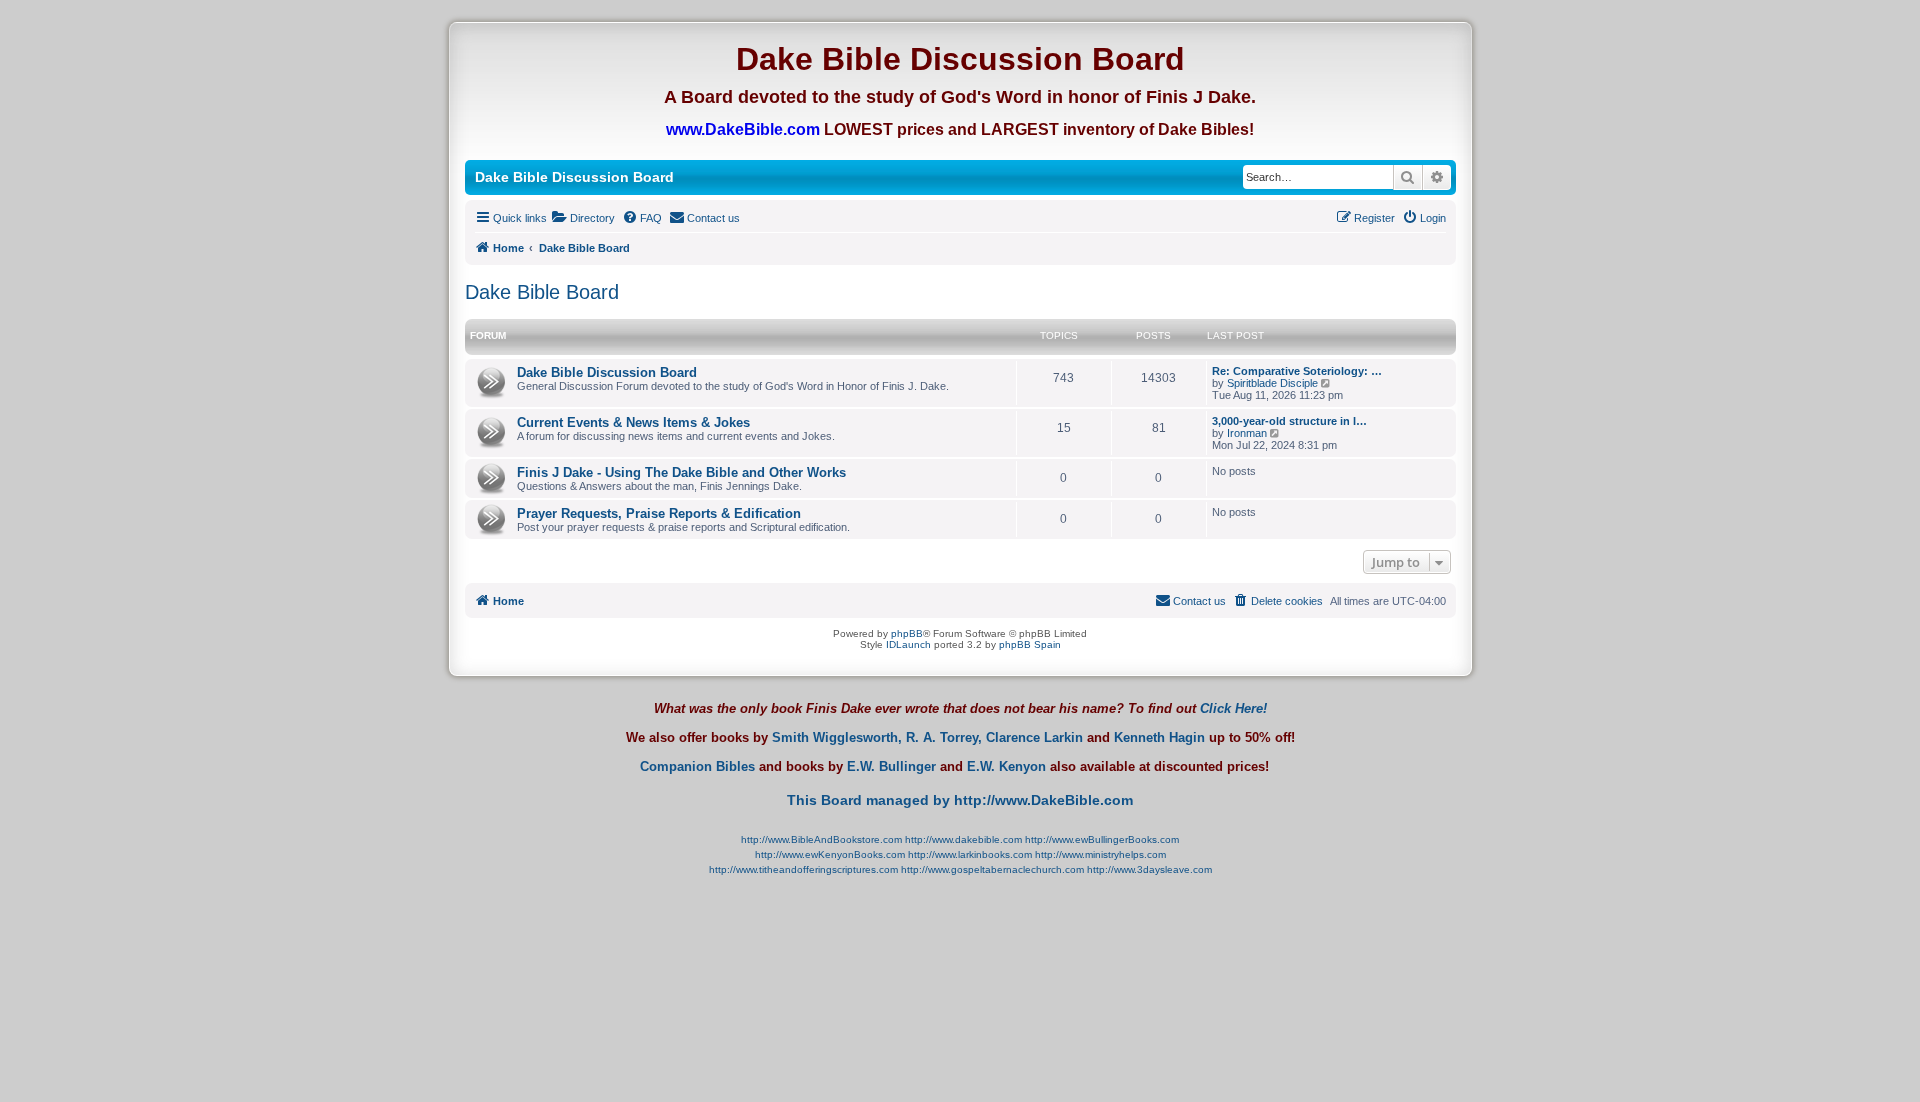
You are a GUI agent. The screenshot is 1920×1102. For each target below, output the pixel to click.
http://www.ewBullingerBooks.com (1102, 839)
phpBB (907, 633)
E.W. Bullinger (891, 767)
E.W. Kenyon (1006, 767)
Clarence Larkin (1034, 738)
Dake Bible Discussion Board (607, 372)
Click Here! (1233, 708)
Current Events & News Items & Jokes (633, 422)
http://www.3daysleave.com (1149, 869)
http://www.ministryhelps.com (1100, 854)
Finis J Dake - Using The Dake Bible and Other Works (681, 472)
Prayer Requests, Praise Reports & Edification (659, 513)
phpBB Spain (1030, 644)
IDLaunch (908, 644)
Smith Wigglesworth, (837, 738)
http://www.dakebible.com (963, 839)
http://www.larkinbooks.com (970, 854)
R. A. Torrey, (944, 738)
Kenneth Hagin (1159, 738)
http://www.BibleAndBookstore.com (821, 839)
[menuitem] (583, 218)
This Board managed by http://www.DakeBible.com (960, 800)
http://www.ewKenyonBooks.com (830, 854)
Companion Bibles (697, 767)
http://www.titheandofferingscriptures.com (803, 869)
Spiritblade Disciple (1272, 383)
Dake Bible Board (542, 292)
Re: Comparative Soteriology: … (1297, 371)
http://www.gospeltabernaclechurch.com (992, 869)
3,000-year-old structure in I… (1289, 421)
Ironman (1247, 433)
